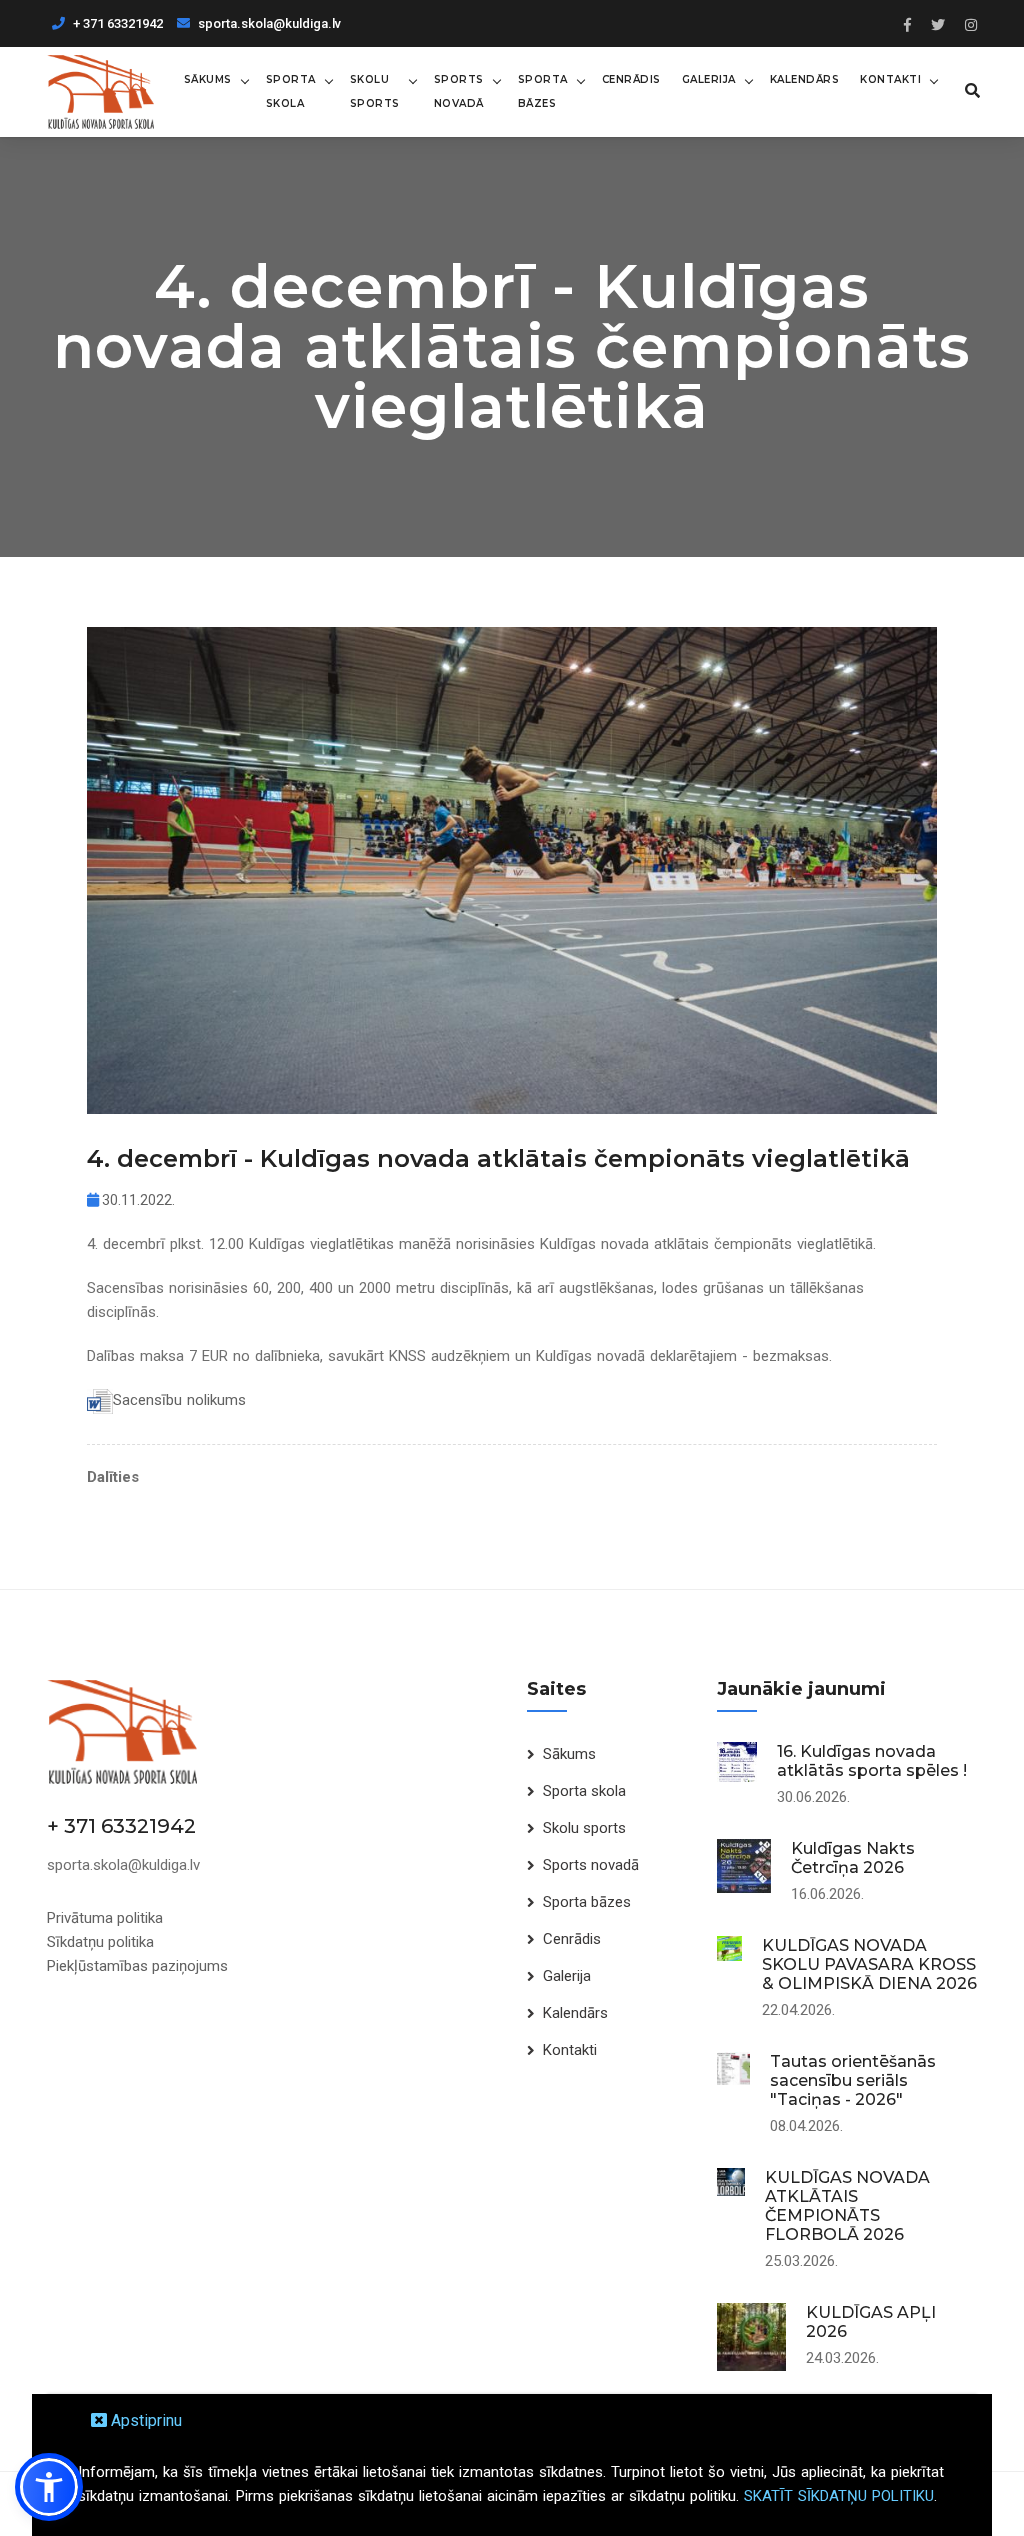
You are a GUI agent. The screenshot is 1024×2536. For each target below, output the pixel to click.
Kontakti (890, 79)
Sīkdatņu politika (100, 1942)
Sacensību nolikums (179, 1400)
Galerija (709, 79)
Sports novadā (459, 91)
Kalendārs (805, 79)
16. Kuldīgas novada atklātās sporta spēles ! (872, 1761)
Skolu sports (375, 91)
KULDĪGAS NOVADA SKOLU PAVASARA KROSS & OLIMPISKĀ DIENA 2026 (869, 1964)
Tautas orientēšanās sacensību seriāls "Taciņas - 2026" (853, 2080)
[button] (49, 2487)
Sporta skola (291, 91)
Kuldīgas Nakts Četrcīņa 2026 (853, 1858)
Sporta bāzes (543, 91)
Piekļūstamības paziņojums (137, 1966)
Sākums (208, 79)
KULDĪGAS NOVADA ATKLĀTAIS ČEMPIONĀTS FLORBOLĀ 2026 (847, 2206)
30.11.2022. (137, 1200)
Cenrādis (631, 79)
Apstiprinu (144, 2420)
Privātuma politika (105, 1918)
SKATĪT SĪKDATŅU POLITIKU (839, 2496)
